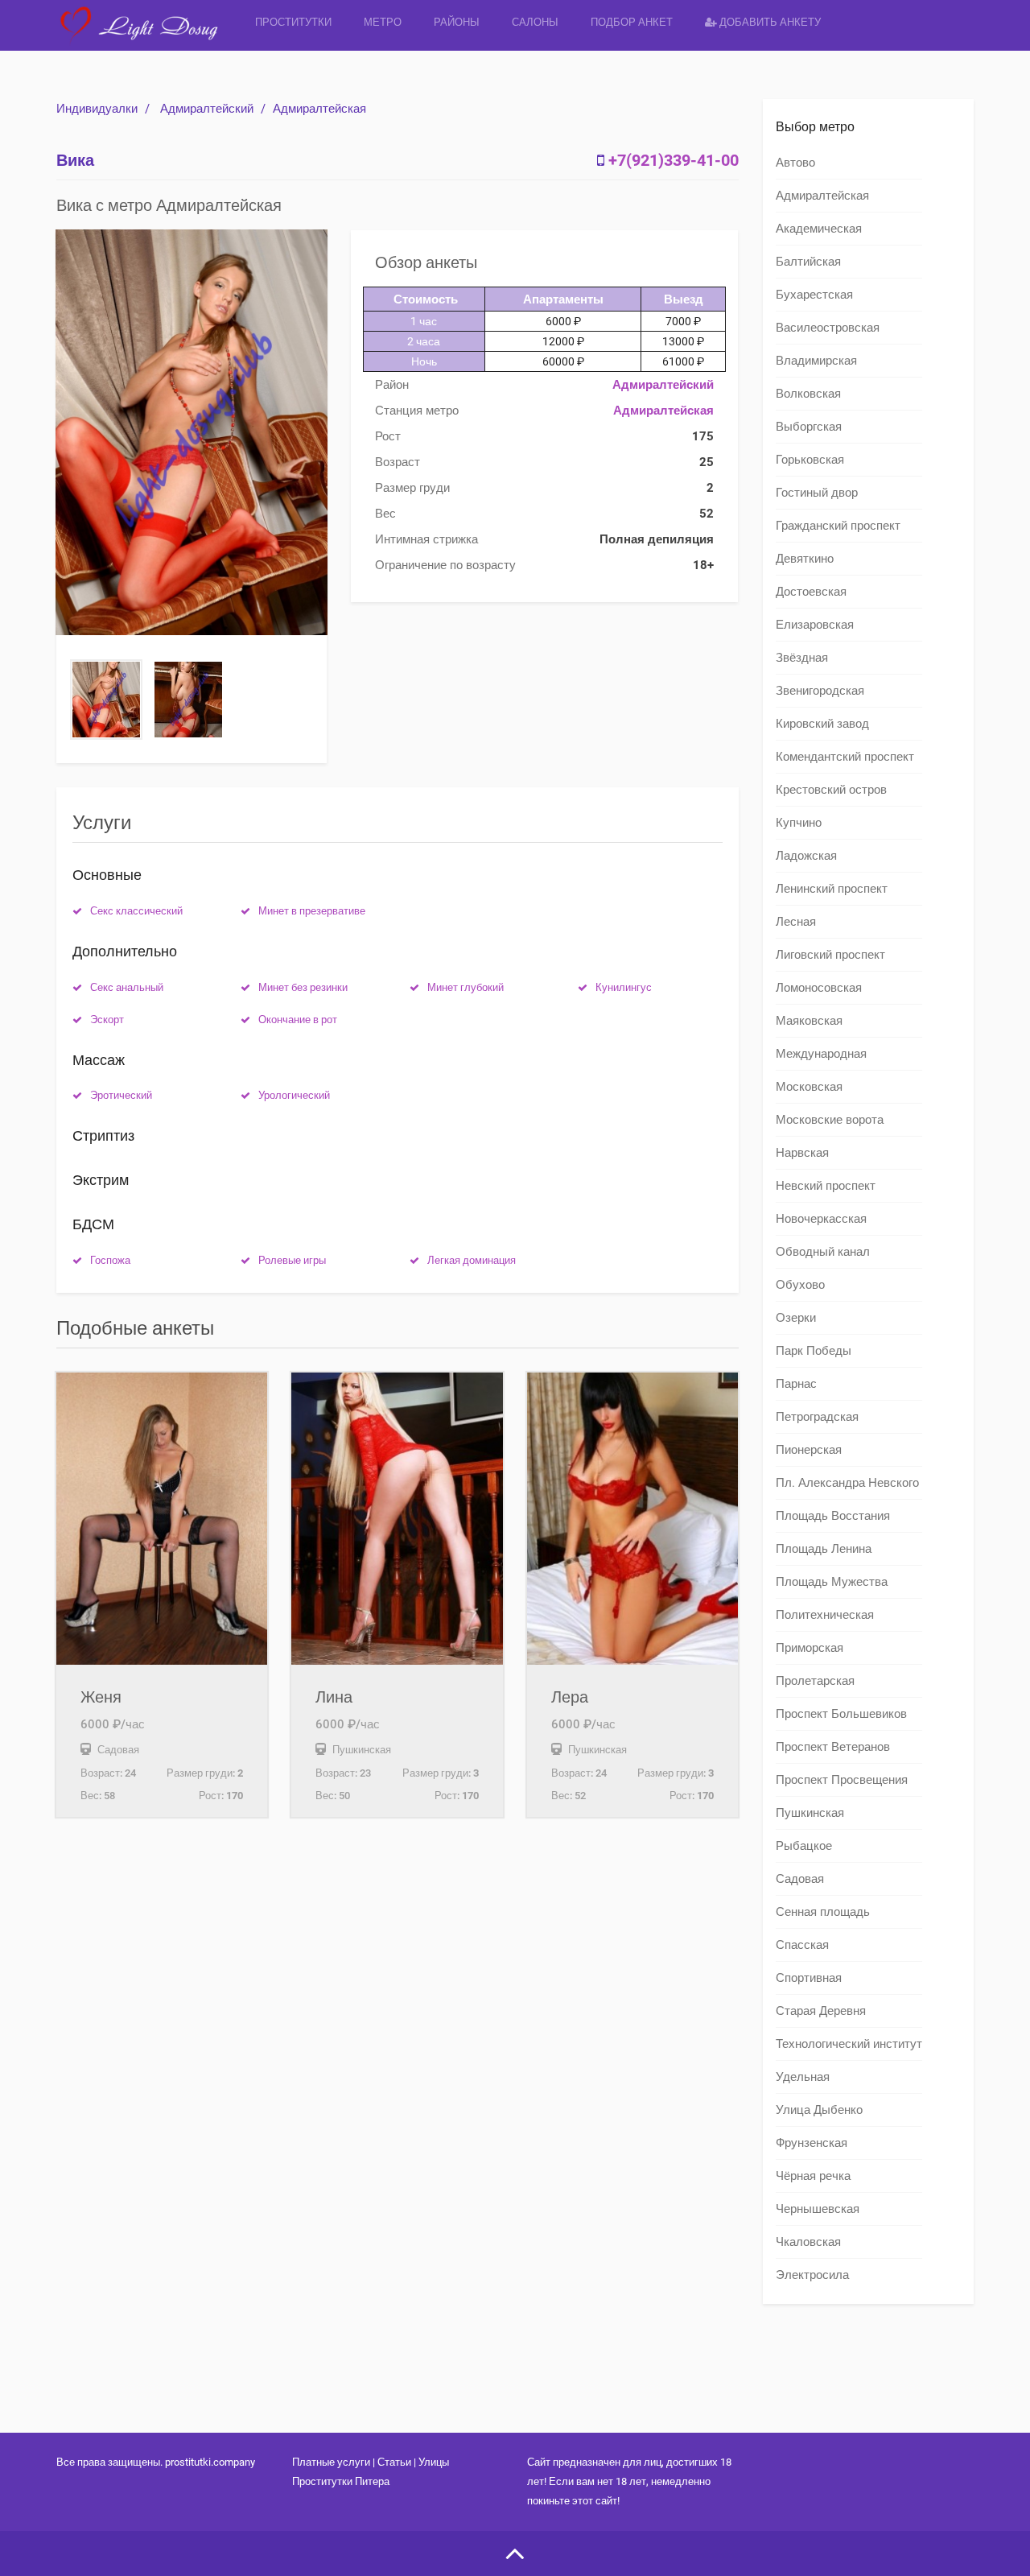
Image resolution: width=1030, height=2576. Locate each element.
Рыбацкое (804, 1846)
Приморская (810, 1648)
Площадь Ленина (824, 1549)
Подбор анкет (632, 22)
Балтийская (808, 262)
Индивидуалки (97, 109)
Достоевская (811, 592)
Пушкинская (810, 1813)
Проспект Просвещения (842, 1780)
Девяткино (805, 559)
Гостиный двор (817, 493)
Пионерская (809, 1450)
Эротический (121, 1095)
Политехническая (825, 1615)
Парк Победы (814, 1351)
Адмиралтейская (319, 109)
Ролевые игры (292, 1260)
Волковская (808, 394)
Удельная (803, 2077)
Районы (457, 22)
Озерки (796, 1318)
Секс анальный (127, 987)
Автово (795, 163)
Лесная (796, 922)
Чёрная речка (813, 2176)
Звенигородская (820, 691)
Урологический (294, 1095)
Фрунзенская (812, 2143)
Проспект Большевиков (841, 1714)
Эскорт (107, 1020)
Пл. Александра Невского (847, 1483)
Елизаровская (815, 625)
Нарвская (802, 1153)
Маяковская (809, 1021)
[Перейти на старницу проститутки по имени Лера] (632, 1519)
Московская (809, 1087)
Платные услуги (331, 2462)
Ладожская (806, 856)
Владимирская (816, 361)
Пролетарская (815, 1681)
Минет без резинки (303, 987)
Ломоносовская (819, 988)
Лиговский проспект (830, 955)
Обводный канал (823, 1252)
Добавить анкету (769, 22)
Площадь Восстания (833, 1516)
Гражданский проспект (838, 526)
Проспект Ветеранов (833, 1747)
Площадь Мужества (832, 1582)
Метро (383, 22)
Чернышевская (818, 2209)
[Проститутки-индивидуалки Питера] (148, 36)
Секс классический (136, 911)
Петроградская (817, 1417)
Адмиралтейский (207, 109)
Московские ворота (830, 1120)
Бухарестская (814, 295)
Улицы (434, 2462)
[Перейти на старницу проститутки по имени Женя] (162, 1519)
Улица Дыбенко (819, 2110)
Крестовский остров (831, 790)
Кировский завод (822, 724)
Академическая (819, 229)
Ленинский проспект (832, 889)
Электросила (812, 2275)
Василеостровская (828, 328)
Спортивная (809, 1978)
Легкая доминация (472, 1260)
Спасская (802, 1945)
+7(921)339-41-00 (674, 160)
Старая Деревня (821, 2011)
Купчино (799, 823)
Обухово (800, 1285)
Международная (821, 1054)
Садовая (800, 1879)
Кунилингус (624, 987)
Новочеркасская (821, 1219)
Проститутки (293, 22)
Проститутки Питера (341, 2481)
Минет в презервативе (312, 911)
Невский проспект (826, 1186)
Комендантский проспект (845, 757)
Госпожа (110, 1260)
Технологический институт (849, 2044)
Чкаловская (808, 2242)
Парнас (796, 1384)
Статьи (394, 2462)
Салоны (535, 22)
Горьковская (810, 460)
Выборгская (809, 427)
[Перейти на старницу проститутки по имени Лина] (397, 1519)
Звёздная (802, 658)
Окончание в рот (298, 1020)
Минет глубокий (466, 987)
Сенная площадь (823, 1912)
